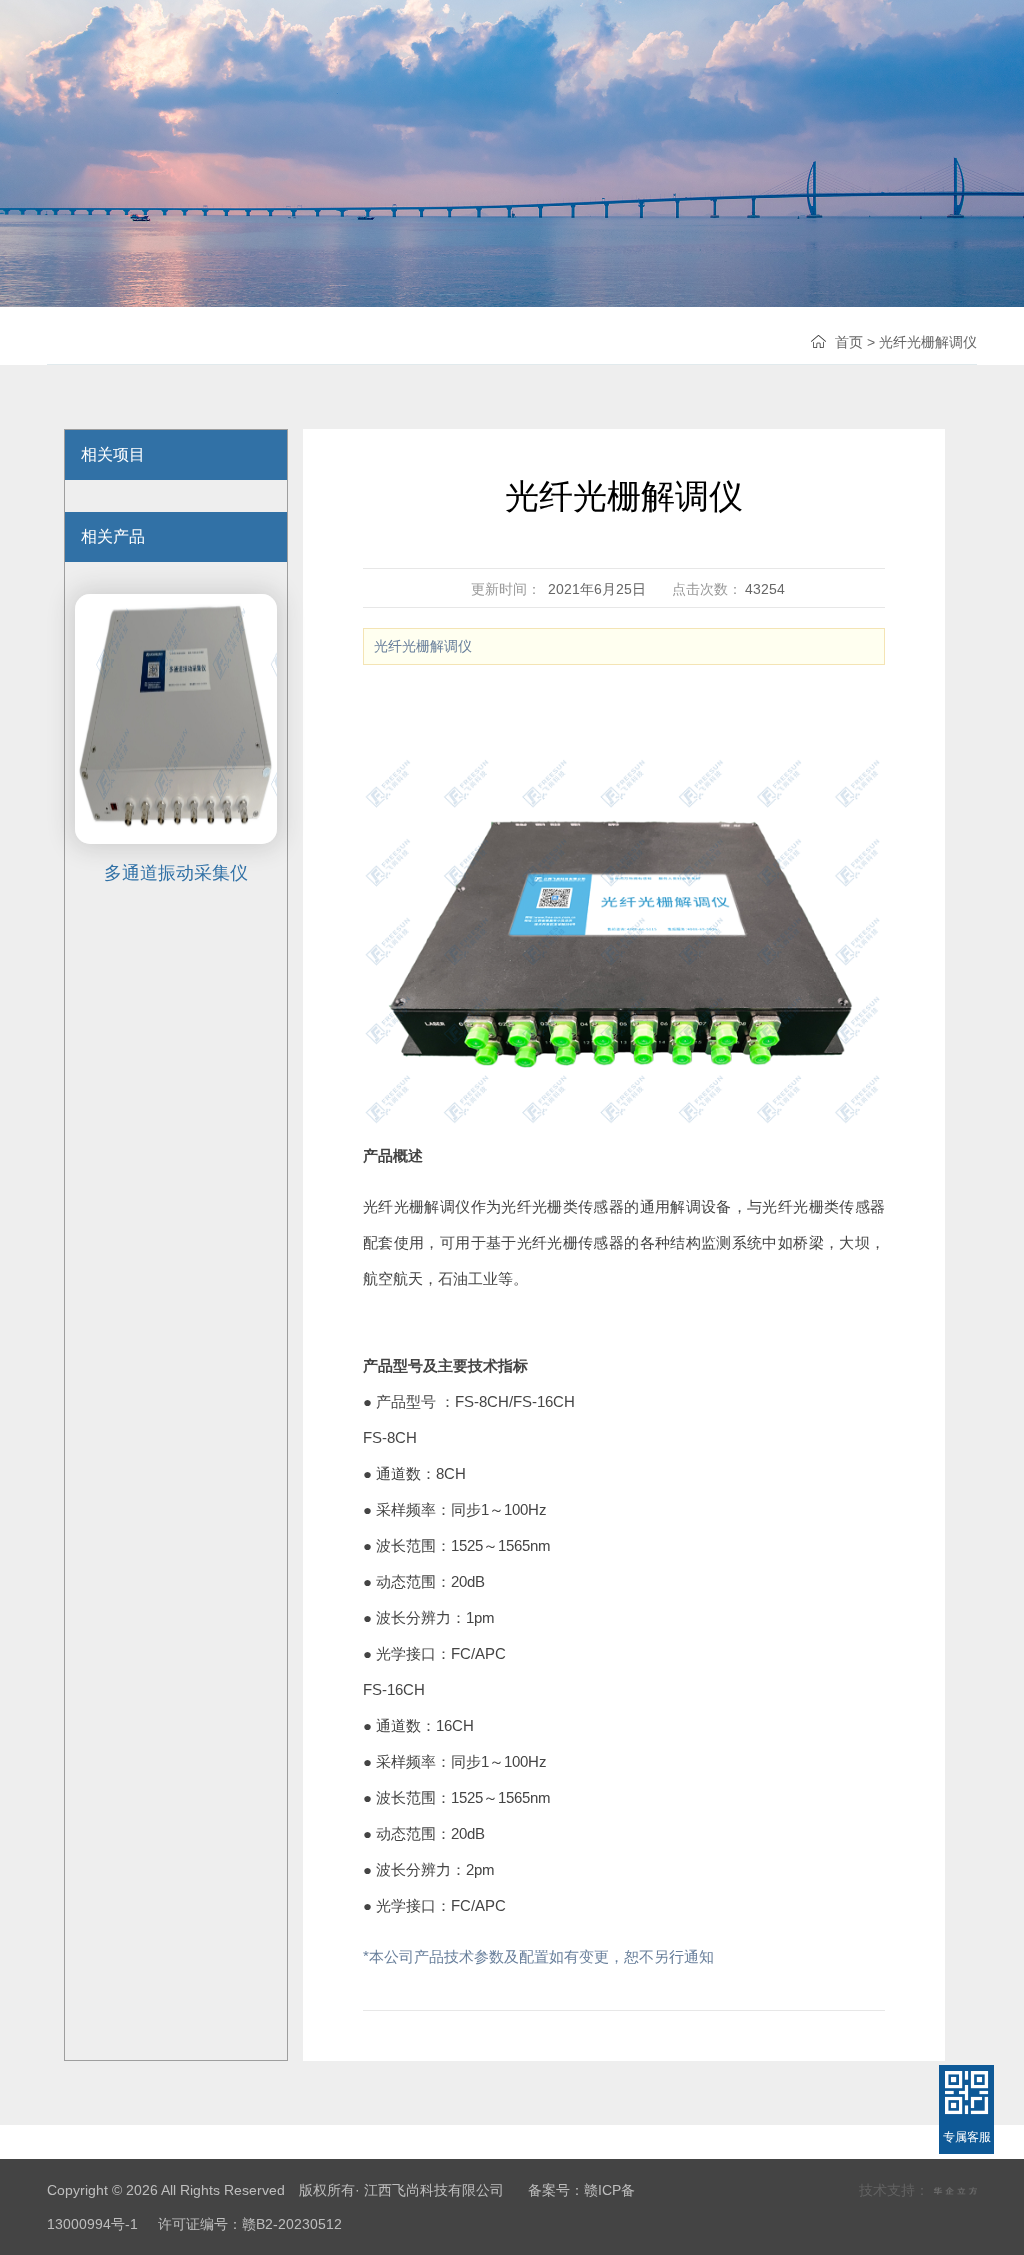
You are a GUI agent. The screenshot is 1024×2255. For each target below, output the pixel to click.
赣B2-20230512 (292, 2224)
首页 (849, 342)
